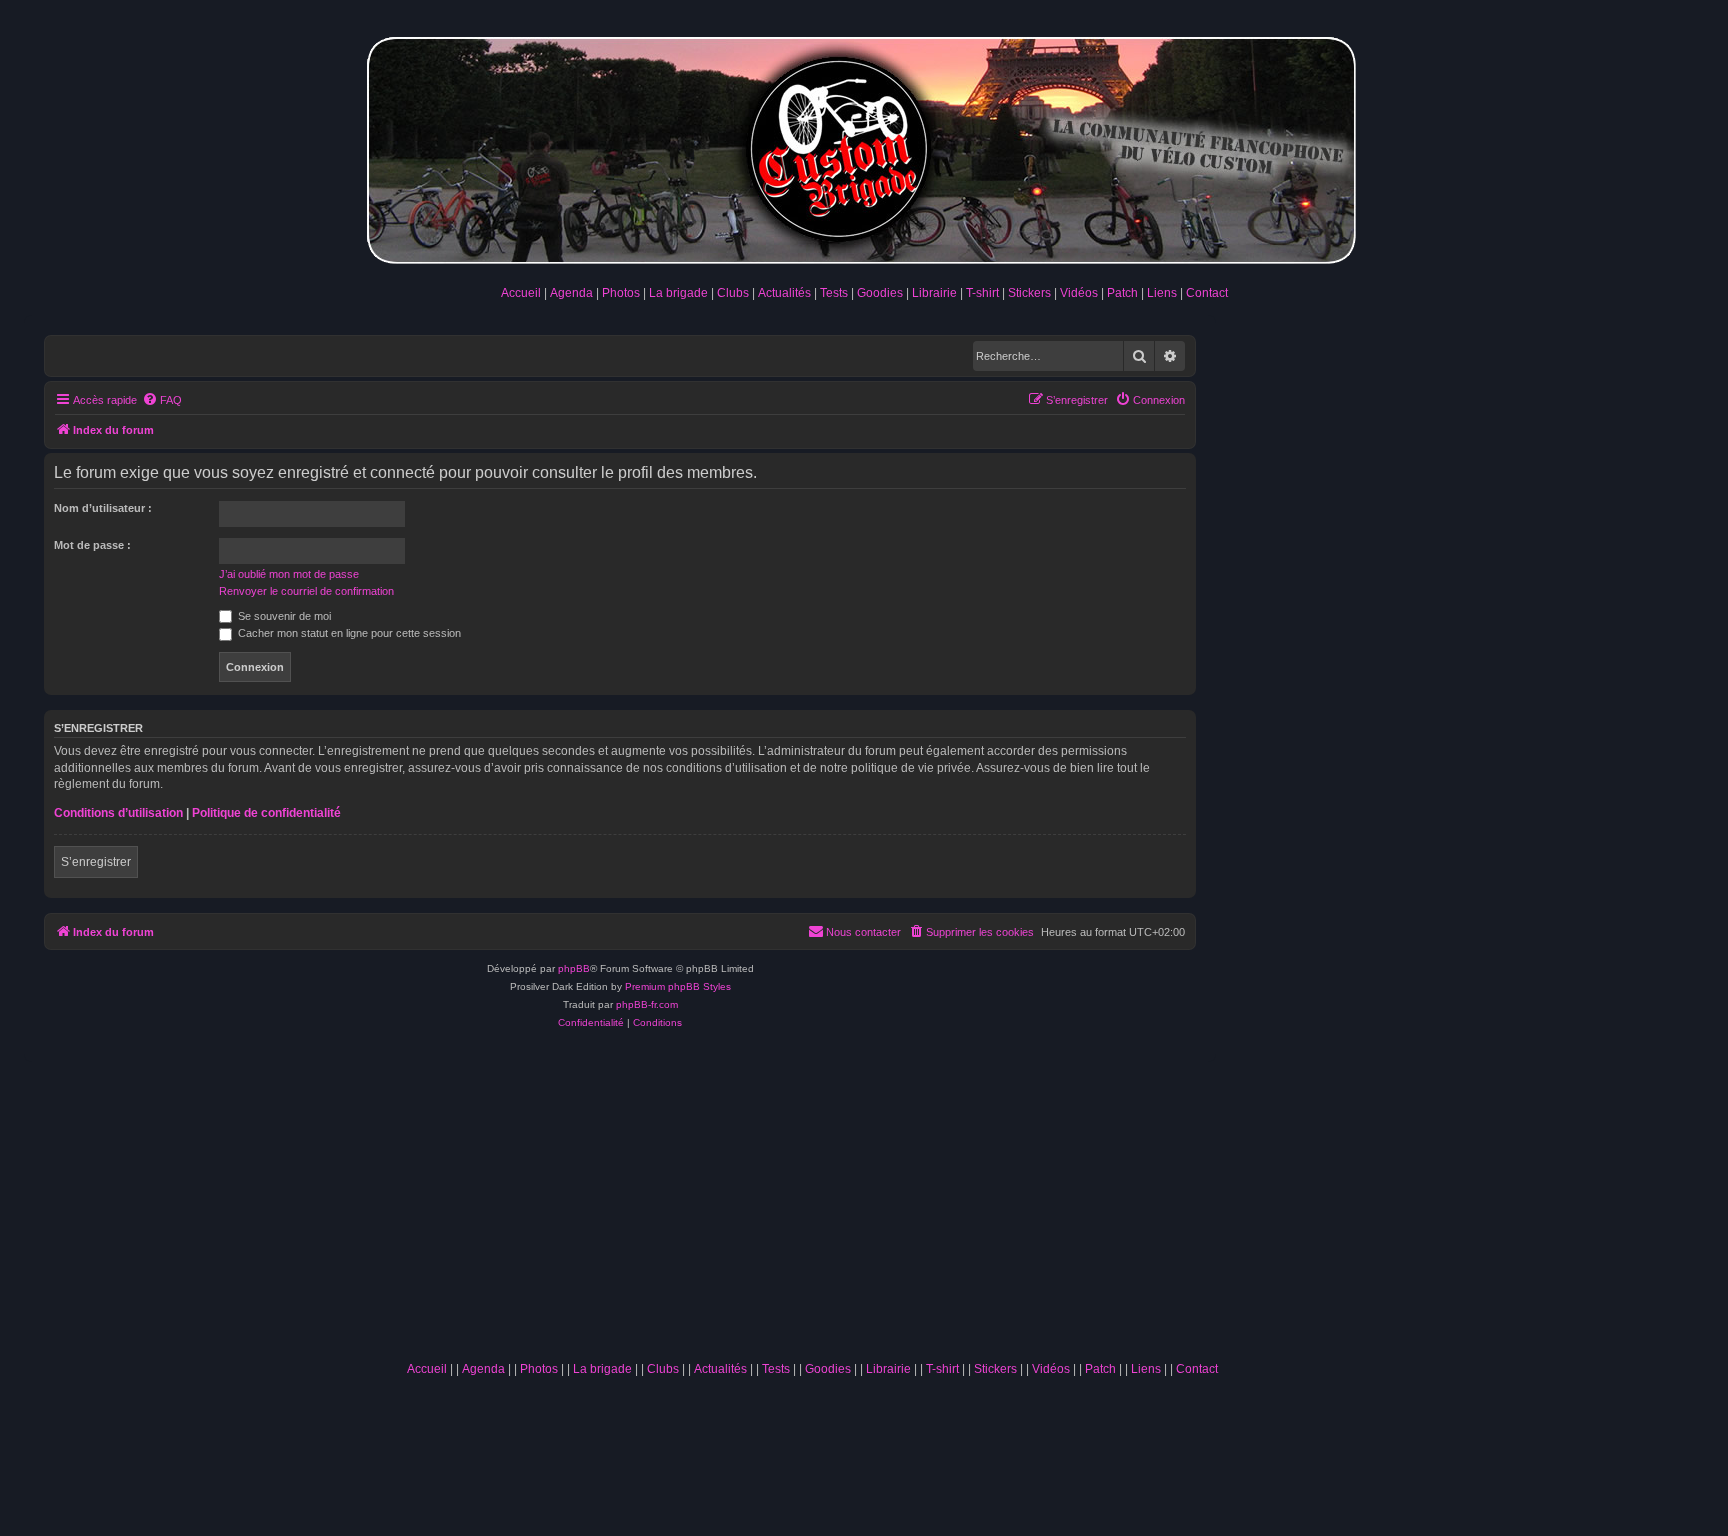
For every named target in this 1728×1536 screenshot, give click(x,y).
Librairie (934, 293)
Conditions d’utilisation (118, 813)
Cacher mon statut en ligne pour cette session (348, 633)
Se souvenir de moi (283, 616)
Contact (1207, 293)
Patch (1122, 293)
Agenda (571, 293)
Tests (834, 293)
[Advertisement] (812, 1202)
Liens (1162, 293)
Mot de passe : (92, 545)
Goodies (880, 293)
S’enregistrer (96, 862)
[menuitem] (162, 400)
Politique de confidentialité (266, 813)
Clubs (733, 293)
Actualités (784, 293)
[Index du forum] (864, 146)
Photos (621, 293)
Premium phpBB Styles (678, 986)
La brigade (678, 293)
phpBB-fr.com (647, 1004)
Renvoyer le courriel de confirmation (306, 591)
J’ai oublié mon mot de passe (289, 574)
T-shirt (982, 293)
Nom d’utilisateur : (103, 508)
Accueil (521, 293)
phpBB (574, 968)
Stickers (1029, 293)
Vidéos (1079, 293)
